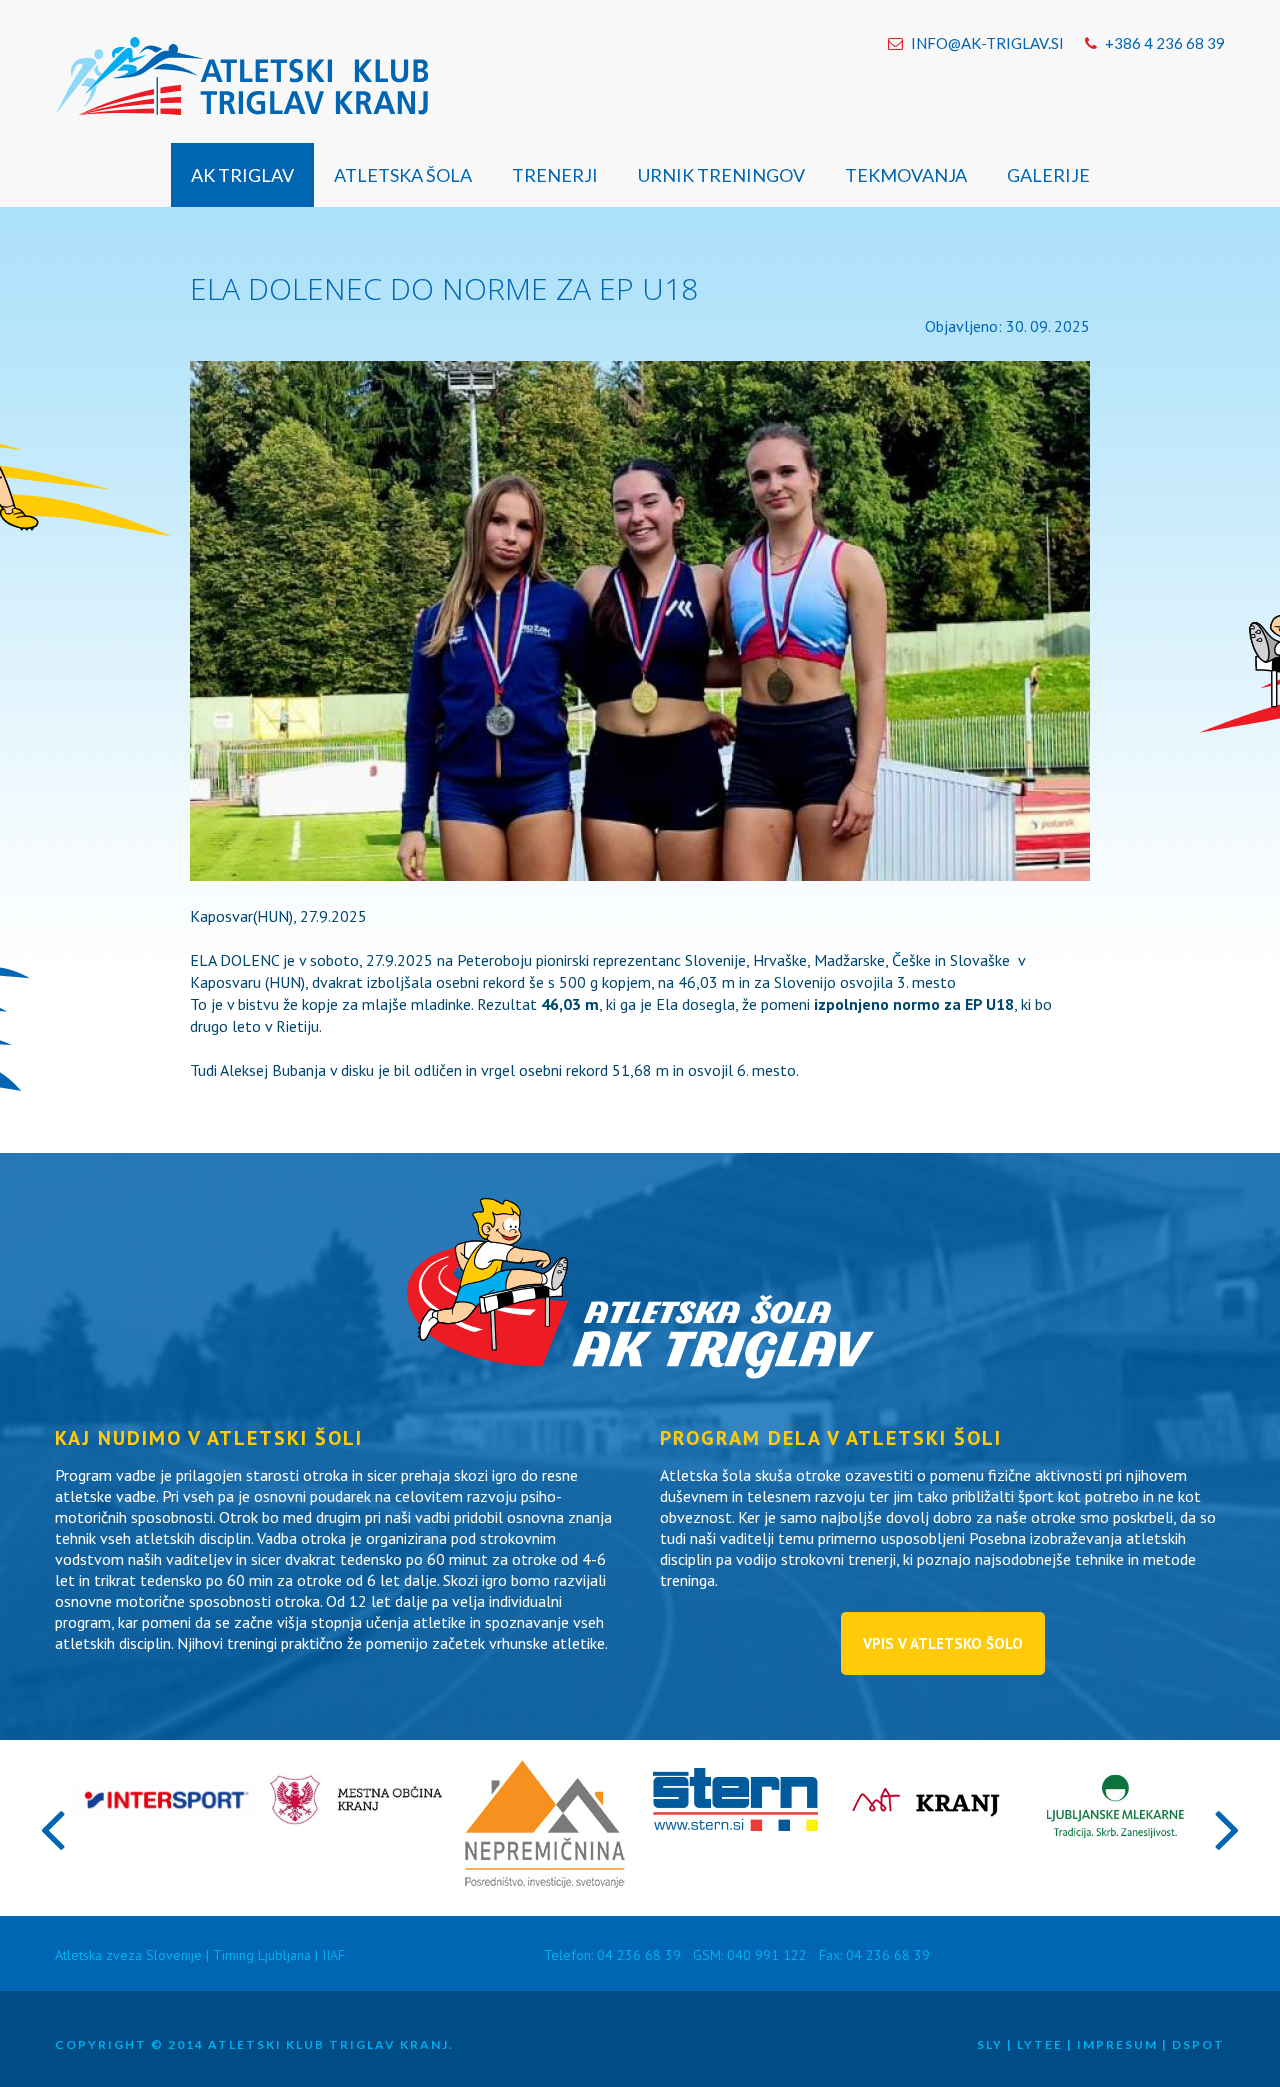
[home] (241, 78)
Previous (52, 1828)
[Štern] (735, 1825)
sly (990, 2044)
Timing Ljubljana (262, 1955)
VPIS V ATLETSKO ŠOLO (943, 1643)
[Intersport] (165, 1814)
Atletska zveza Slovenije (128, 1955)
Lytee (1040, 2044)
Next (1227, 1828)
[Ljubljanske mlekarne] (1115, 1853)
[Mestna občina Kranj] (355, 1824)
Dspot (1198, 2044)
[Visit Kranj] (925, 1826)
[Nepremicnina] (545, 1888)
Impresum (1117, 2044)
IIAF (333, 1955)
